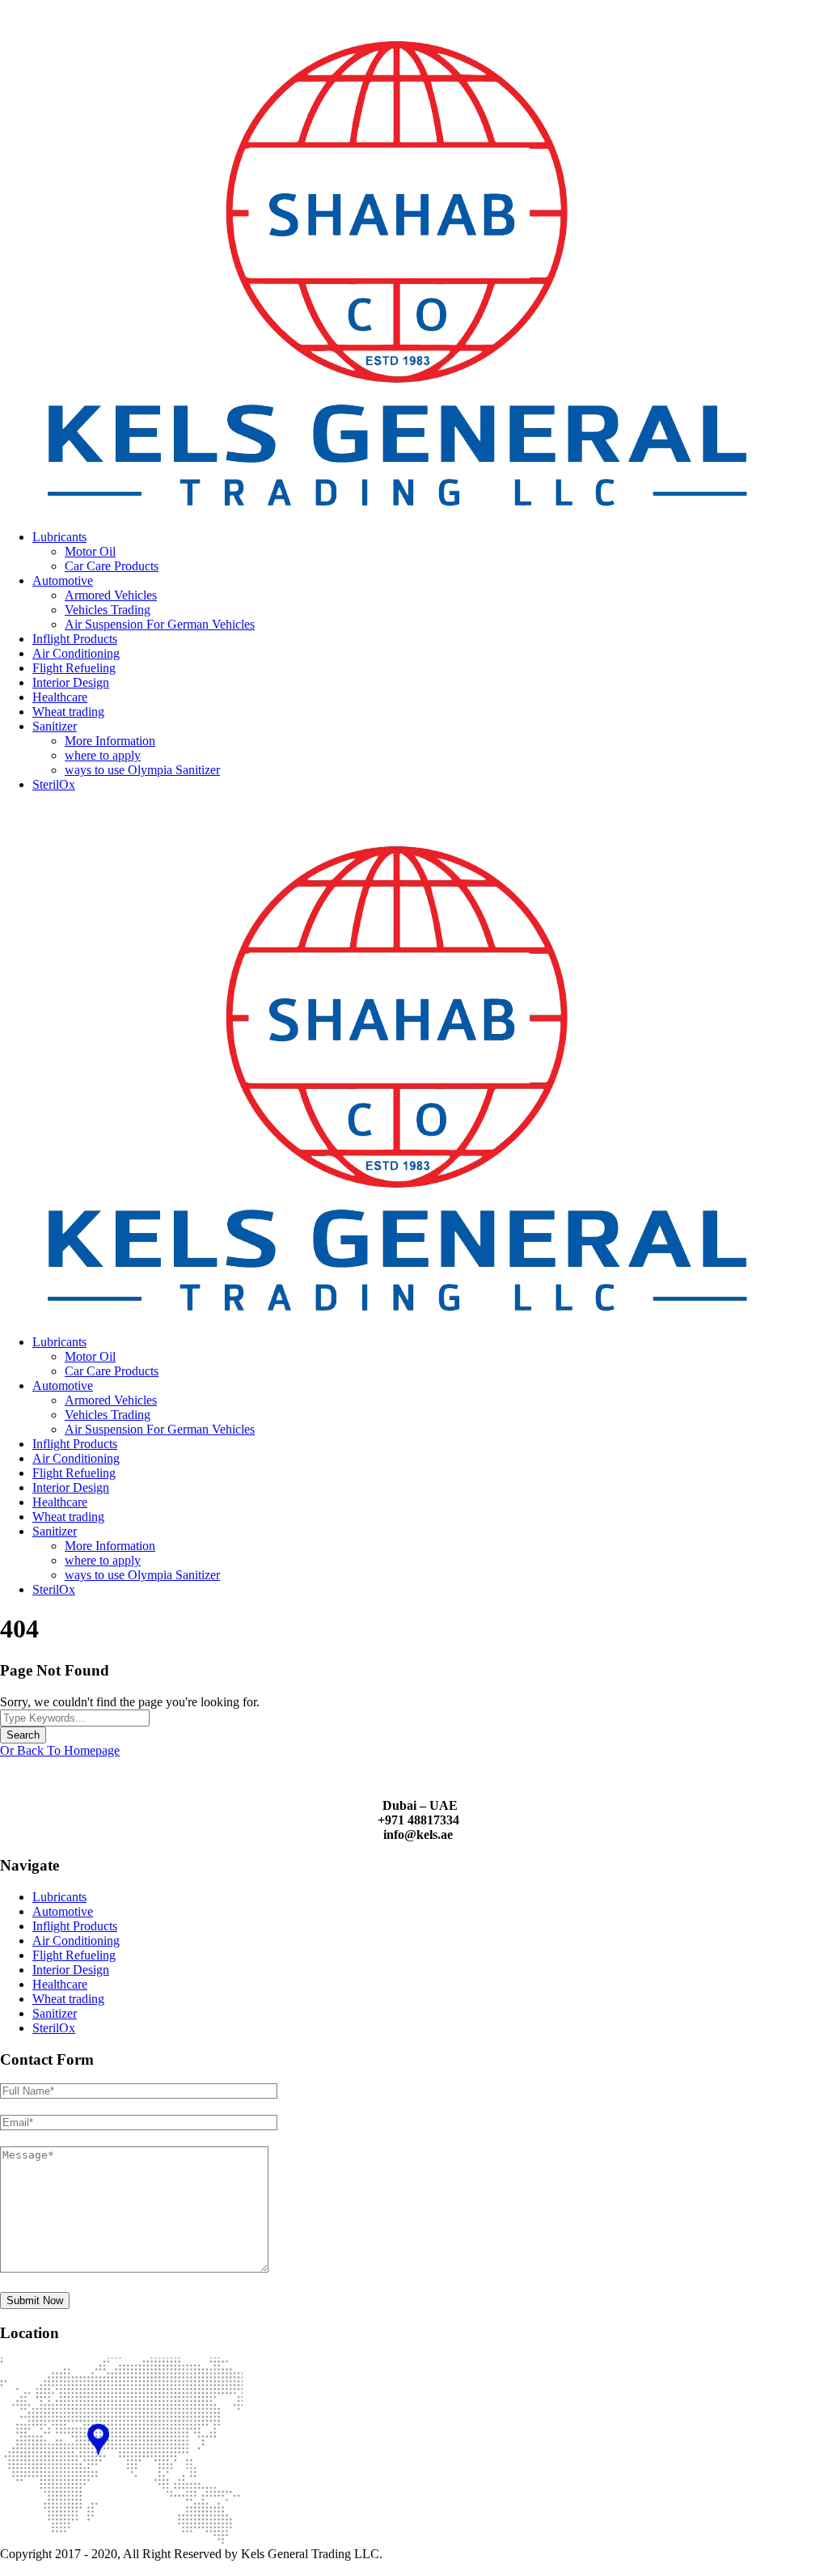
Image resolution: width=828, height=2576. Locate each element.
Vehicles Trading (108, 610)
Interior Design (71, 682)
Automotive (63, 580)
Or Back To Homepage (60, 1750)
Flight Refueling (74, 668)
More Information (110, 741)
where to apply (103, 755)
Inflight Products (75, 639)
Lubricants (59, 537)
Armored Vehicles (111, 595)
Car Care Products (112, 566)
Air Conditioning (76, 653)
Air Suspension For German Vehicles (160, 624)
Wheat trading (68, 712)
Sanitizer (55, 726)
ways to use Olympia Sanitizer (142, 770)
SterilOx (54, 784)
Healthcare (60, 697)
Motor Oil (90, 551)
